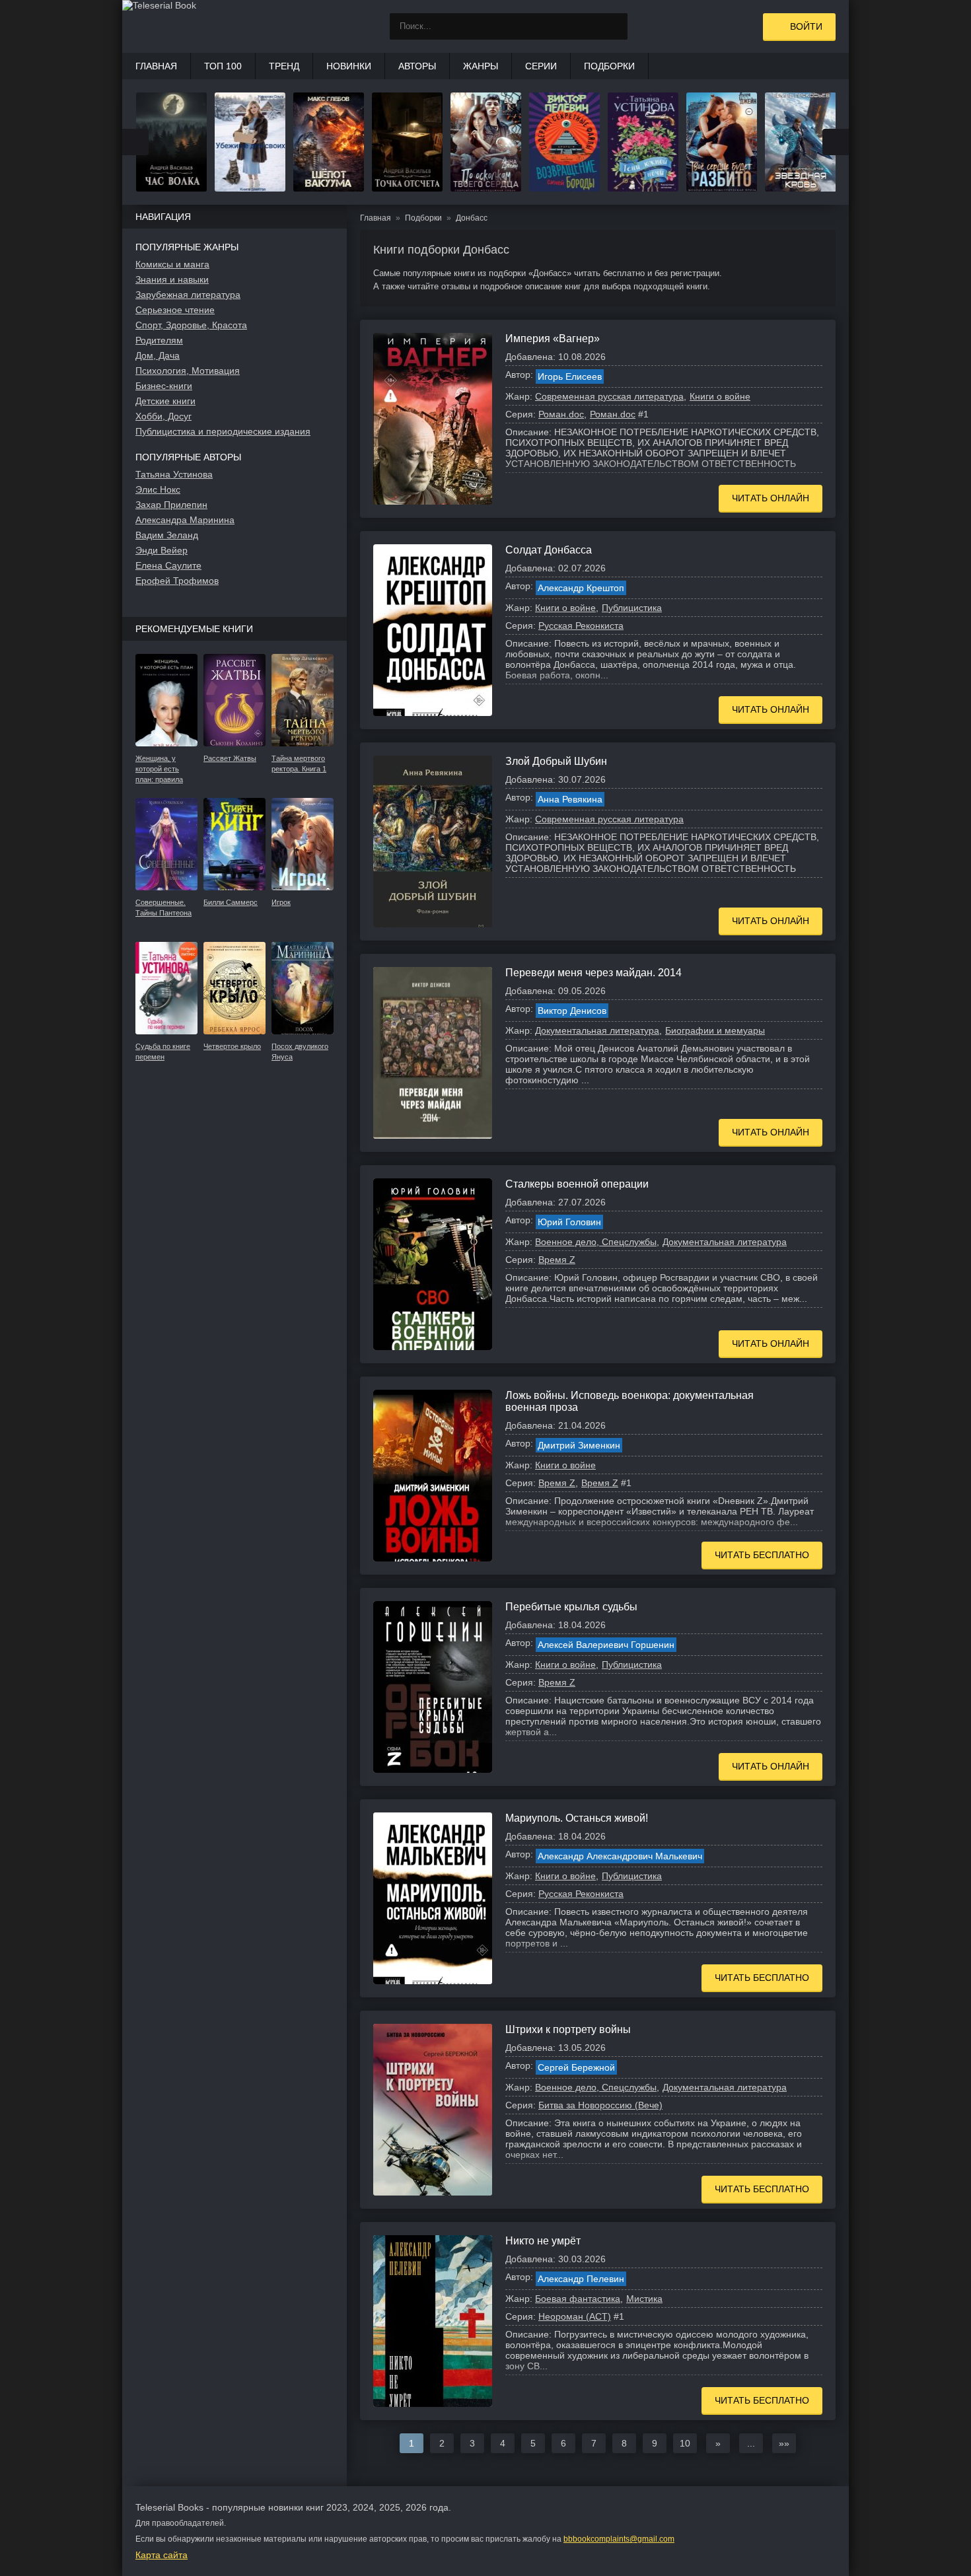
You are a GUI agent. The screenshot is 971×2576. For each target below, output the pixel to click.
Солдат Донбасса (549, 550)
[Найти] (614, 26)
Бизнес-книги (164, 386)
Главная (156, 66)
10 (685, 2443)
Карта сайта (162, 2555)
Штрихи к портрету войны (568, 2029)
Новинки (349, 66)
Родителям (159, 340)
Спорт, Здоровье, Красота (191, 325)
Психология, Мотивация (188, 371)
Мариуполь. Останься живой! (577, 1818)
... (751, 2443)
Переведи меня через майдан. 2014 (593, 973)
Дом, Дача (158, 355)
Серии (541, 66)
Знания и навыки (172, 279)
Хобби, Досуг (163, 416)
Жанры (481, 66)
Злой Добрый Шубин (556, 761)
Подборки (609, 66)
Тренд (284, 66)
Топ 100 (223, 66)
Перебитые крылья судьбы (571, 1607)
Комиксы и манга (172, 264)
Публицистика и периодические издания (223, 431)
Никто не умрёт (543, 2241)
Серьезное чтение (175, 310)
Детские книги (165, 401)
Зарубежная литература (188, 295)
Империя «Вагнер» (553, 339)
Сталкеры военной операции (577, 1184)
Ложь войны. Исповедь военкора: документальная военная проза (629, 1401)
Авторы (417, 66)
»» (784, 2443)
